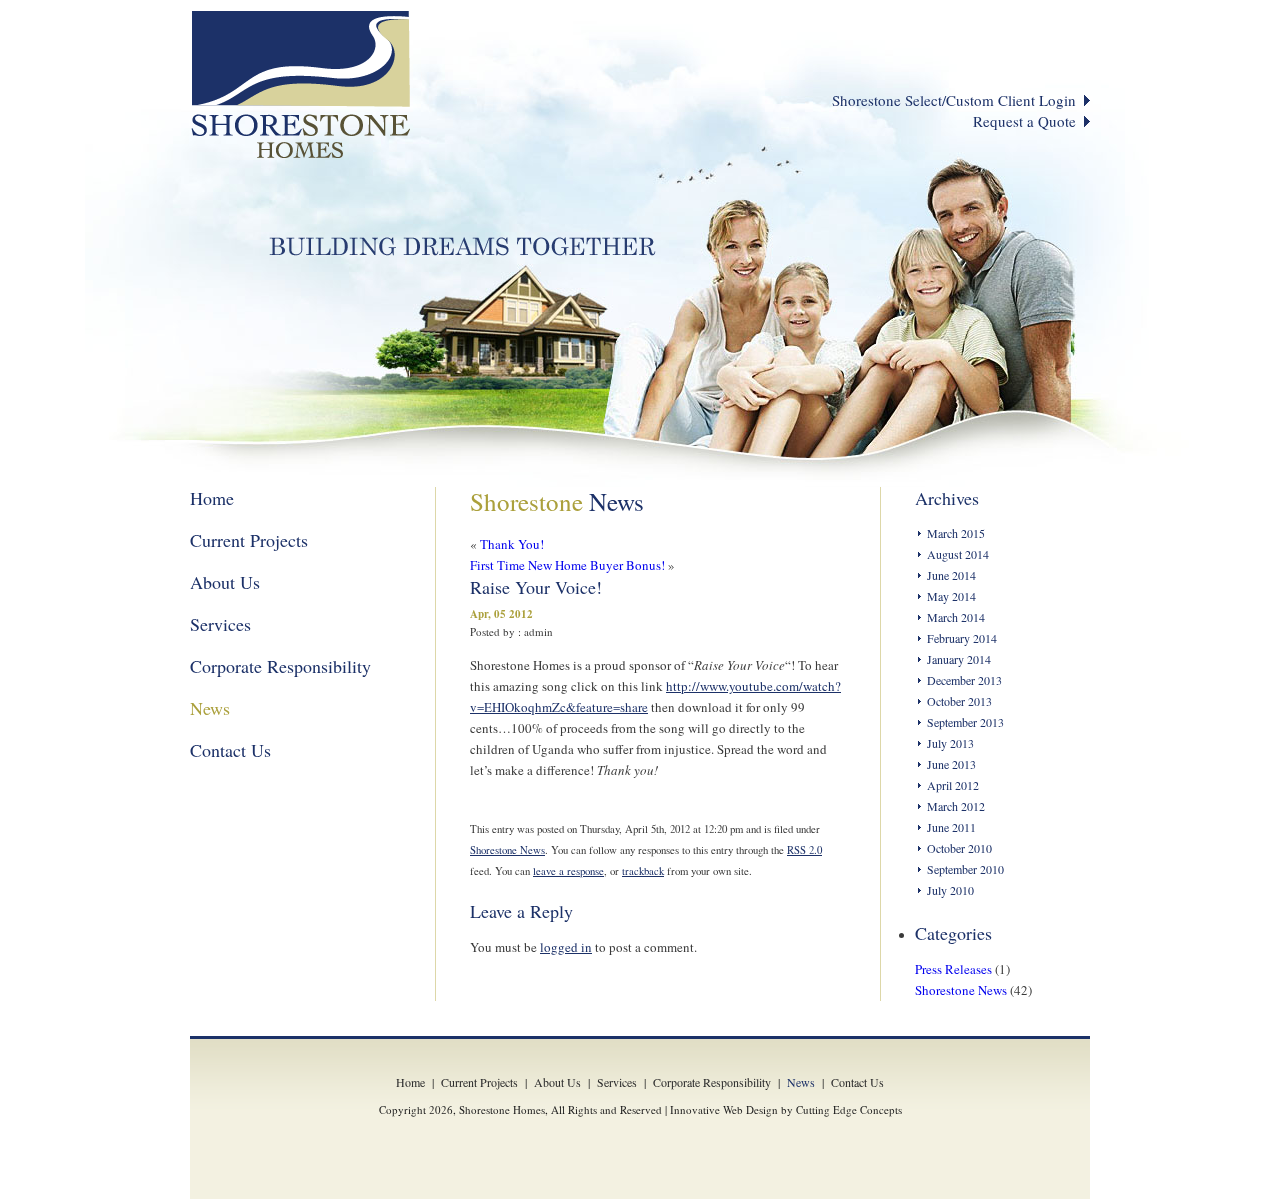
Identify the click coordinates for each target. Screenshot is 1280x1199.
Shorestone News (507, 850)
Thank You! (512, 544)
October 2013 (959, 701)
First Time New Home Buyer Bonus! (567, 565)
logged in (566, 947)
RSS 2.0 (804, 850)
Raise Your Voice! (536, 587)
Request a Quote (1024, 121)
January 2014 (959, 659)
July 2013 (950, 743)
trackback (643, 871)
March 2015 (956, 533)
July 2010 (950, 890)
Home (212, 498)
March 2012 (956, 806)
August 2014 (958, 554)
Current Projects (249, 540)
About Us (225, 582)
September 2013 (965, 722)
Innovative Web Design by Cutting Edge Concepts (786, 1109)
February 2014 (962, 638)
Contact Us (230, 750)
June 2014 (951, 575)
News (210, 708)
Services (220, 624)
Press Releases (953, 969)
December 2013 (964, 680)
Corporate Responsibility (280, 666)
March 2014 (956, 617)
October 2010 (959, 848)
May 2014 (951, 596)
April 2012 (953, 785)
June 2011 (951, 827)
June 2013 (951, 764)
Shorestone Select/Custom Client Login (954, 100)
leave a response (568, 871)
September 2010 (965, 869)
